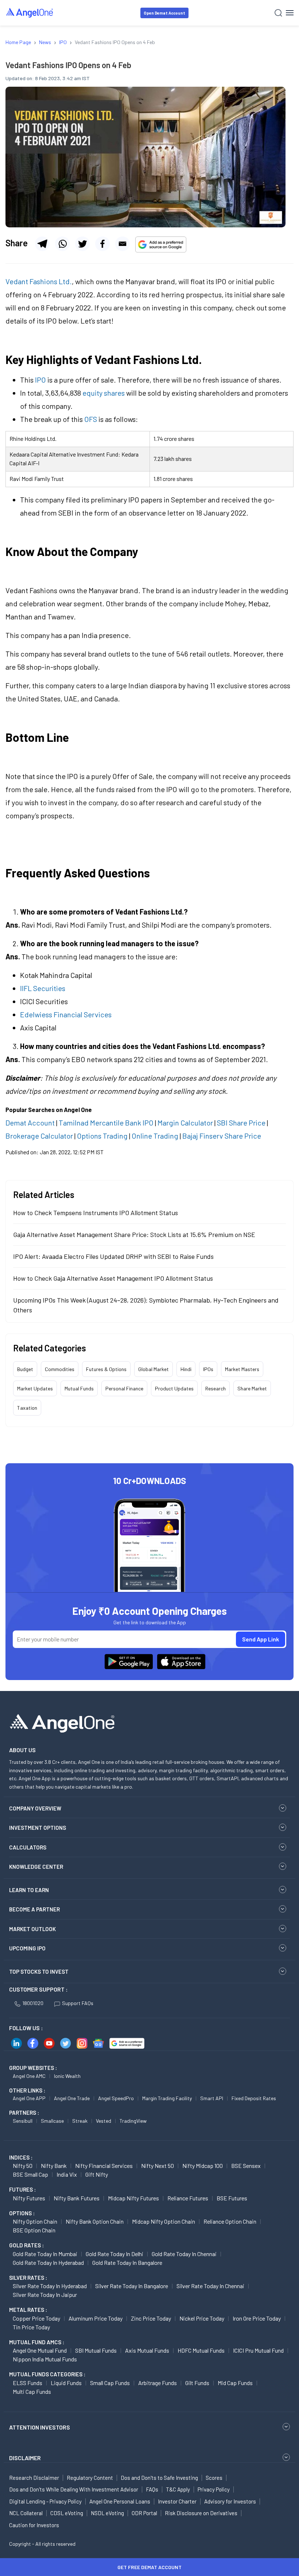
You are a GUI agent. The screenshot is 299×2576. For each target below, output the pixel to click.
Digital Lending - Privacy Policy (45, 2501)
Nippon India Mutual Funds (45, 2359)
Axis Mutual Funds (147, 2350)
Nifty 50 (23, 2166)
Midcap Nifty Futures (133, 2198)
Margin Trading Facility (167, 2098)
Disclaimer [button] (25, 2458)
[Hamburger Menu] (290, 13)
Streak (80, 2121)
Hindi (186, 1369)
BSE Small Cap (30, 2174)
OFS (91, 419)
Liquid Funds (66, 2383)
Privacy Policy (214, 2489)
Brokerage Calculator (39, 1136)
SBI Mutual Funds (96, 2350)
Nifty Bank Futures (77, 2198)
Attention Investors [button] (40, 2427)
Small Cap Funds (110, 2383)
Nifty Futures (29, 2198)
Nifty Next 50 (158, 2166)
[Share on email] (123, 244)
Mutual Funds (79, 1388)
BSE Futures (232, 2198)
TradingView (133, 2121)
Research (215, 1388)
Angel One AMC (29, 2076)
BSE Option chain (34, 2230)
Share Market (252, 1388)
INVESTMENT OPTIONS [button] (38, 1828)
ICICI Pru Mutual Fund (258, 2350)
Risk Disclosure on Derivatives (201, 2513)
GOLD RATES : (26, 2245)
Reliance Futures (188, 2198)
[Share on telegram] (42, 244)
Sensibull (23, 2121)
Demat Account (30, 1123)
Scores (214, 2478)
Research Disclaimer (34, 2478)
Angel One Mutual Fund (40, 2350)
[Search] (278, 13)
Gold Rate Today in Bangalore (127, 2262)
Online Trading (155, 1136)
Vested (104, 2121)
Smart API (212, 2098)
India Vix (67, 2174)
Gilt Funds (197, 2383)
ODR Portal (144, 2513)
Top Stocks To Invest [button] (39, 1972)
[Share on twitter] (82, 244)
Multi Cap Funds (32, 2391)
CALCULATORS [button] (28, 1847)
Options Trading (102, 1136)
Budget (25, 1369)
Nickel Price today (202, 2318)
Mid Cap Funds (235, 2383)
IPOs (208, 1369)
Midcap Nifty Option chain (164, 2221)
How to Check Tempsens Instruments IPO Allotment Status (96, 1213)
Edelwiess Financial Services (66, 1014)
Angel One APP (29, 2098)
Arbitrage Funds (158, 2383)
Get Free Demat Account (149, 2567)
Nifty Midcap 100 (203, 2166)
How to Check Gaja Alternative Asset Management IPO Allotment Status (113, 1278)
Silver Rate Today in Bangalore (132, 2286)
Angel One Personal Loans (120, 2501)
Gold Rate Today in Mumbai (45, 2254)
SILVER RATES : (28, 2278)
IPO (40, 380)
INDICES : (21, 2157)
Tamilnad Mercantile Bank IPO (106, 1123)
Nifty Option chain (35, 2221)
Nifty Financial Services (104, 2166)
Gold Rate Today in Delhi (114, 2254)
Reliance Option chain (230, 2221)
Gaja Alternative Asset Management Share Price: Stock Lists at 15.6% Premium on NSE (134, 1234)
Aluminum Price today (96, 2318)
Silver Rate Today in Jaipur (45, 2295)
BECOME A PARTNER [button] (34, 1909)
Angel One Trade (72, 2098)
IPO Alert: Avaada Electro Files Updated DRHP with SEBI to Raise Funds (113, 1256)
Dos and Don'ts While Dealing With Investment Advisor (74, 2489)
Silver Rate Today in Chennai (210, 2286)
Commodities (60, 1369)
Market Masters (242, 1369)
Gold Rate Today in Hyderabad (48, 2262)
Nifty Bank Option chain (95, 2221)
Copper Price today (36, 2318)
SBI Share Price (241, 1123)
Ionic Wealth (67, 2076)
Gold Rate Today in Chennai (184, 2254)
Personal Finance (124, 1388)
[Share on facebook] (102, 244)
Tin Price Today (31, 2327)
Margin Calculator (185, 1123)
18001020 (33, 2003)
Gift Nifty (97, 2174)
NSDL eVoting (107, 2513)
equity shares (104, 393)
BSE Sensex (246, 2166)
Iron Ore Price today (257, 2318)
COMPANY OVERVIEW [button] (35, 1808)
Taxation (27, 1408)
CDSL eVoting (67, 2513)
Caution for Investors (34, 2525)
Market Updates (35, 1388)
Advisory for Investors (230, 2501)
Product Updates (174, 1388)
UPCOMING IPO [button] (27, 1948)
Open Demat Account (164, 13)
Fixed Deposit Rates (254, 2098)
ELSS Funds (28, 2383)
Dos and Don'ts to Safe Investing (159, 2478)
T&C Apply (178, 2489)
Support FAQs (78, 2003)
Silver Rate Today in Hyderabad (50, 2286)
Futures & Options (106, 1369)
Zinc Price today (151, 2318)
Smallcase (52, 2121)
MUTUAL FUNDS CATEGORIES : (47, 2374)
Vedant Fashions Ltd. (39, 281)
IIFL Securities (43, 988)
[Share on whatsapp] (62, 244)
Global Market (154, 1369)
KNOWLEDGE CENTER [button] (36, 1867)
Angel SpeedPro (116, 2098)
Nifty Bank (54, 2166)
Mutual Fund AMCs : (37, 2342)
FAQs (152, 2489)
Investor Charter (177, 2501)
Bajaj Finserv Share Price (222, 1136)
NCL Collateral (26, 2513)
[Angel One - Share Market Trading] (30, 13)
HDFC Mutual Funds (201, 2350)
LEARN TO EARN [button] (29, 1890)
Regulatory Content (90, 2478)
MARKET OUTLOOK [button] (32, 1929)
